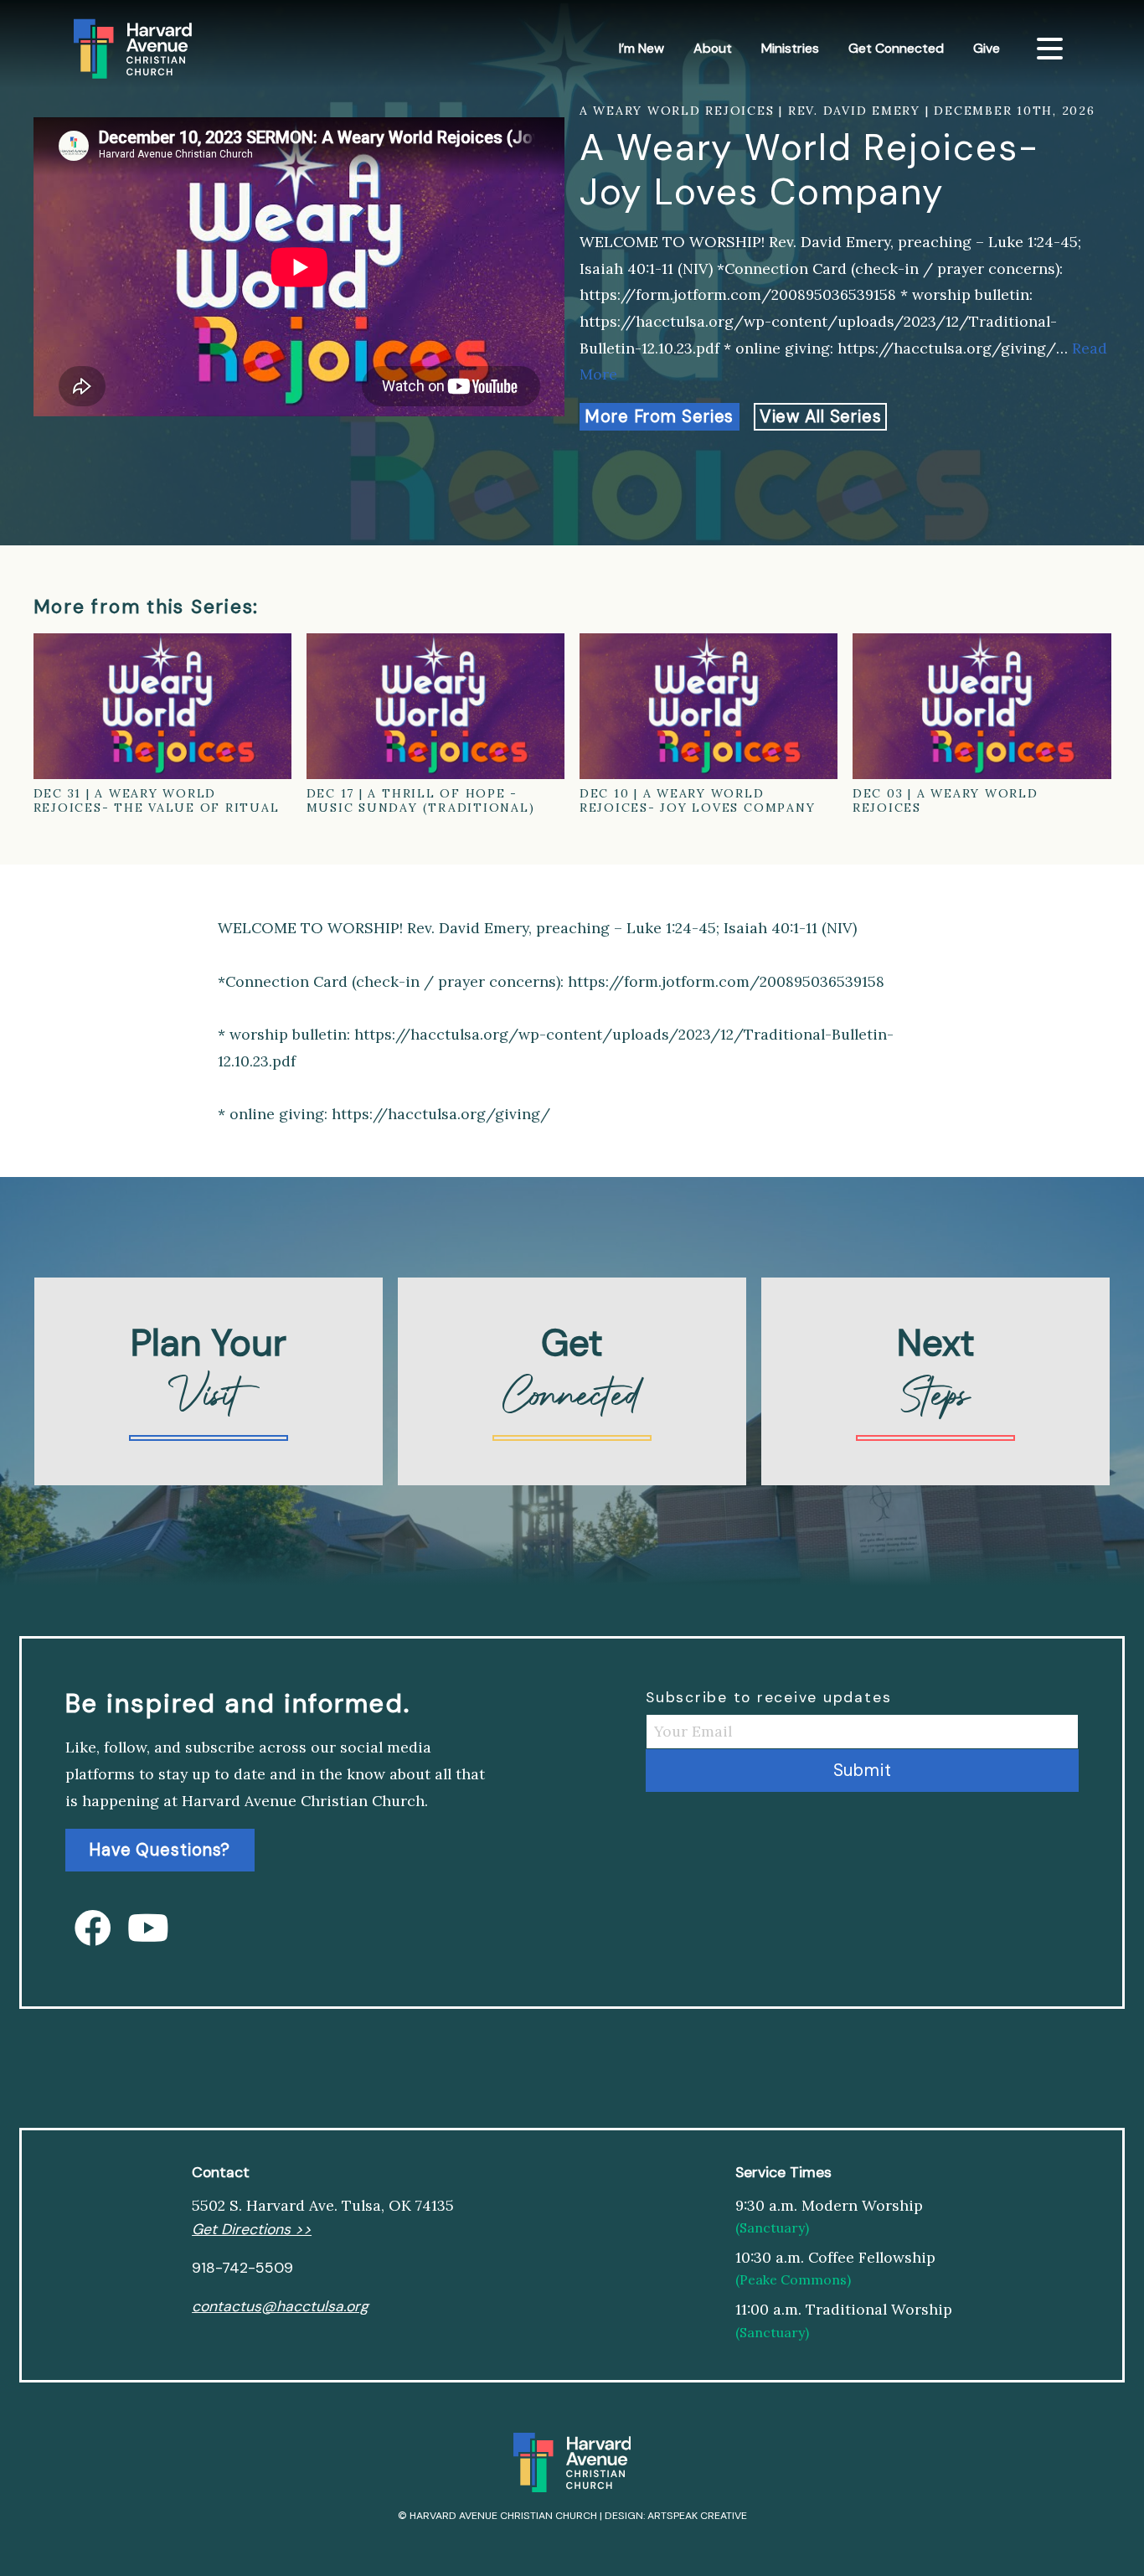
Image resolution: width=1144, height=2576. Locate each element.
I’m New (642, 48)
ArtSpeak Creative (697, 2516)
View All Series (821, 416)
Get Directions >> (252, 2229)
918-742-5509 (242, 2268)
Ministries (790, 48)
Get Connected (896, 48)
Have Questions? (160, 1851)
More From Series (659, 416)
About (713, 48)
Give (987, 48)
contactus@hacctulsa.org (280, 2306)
